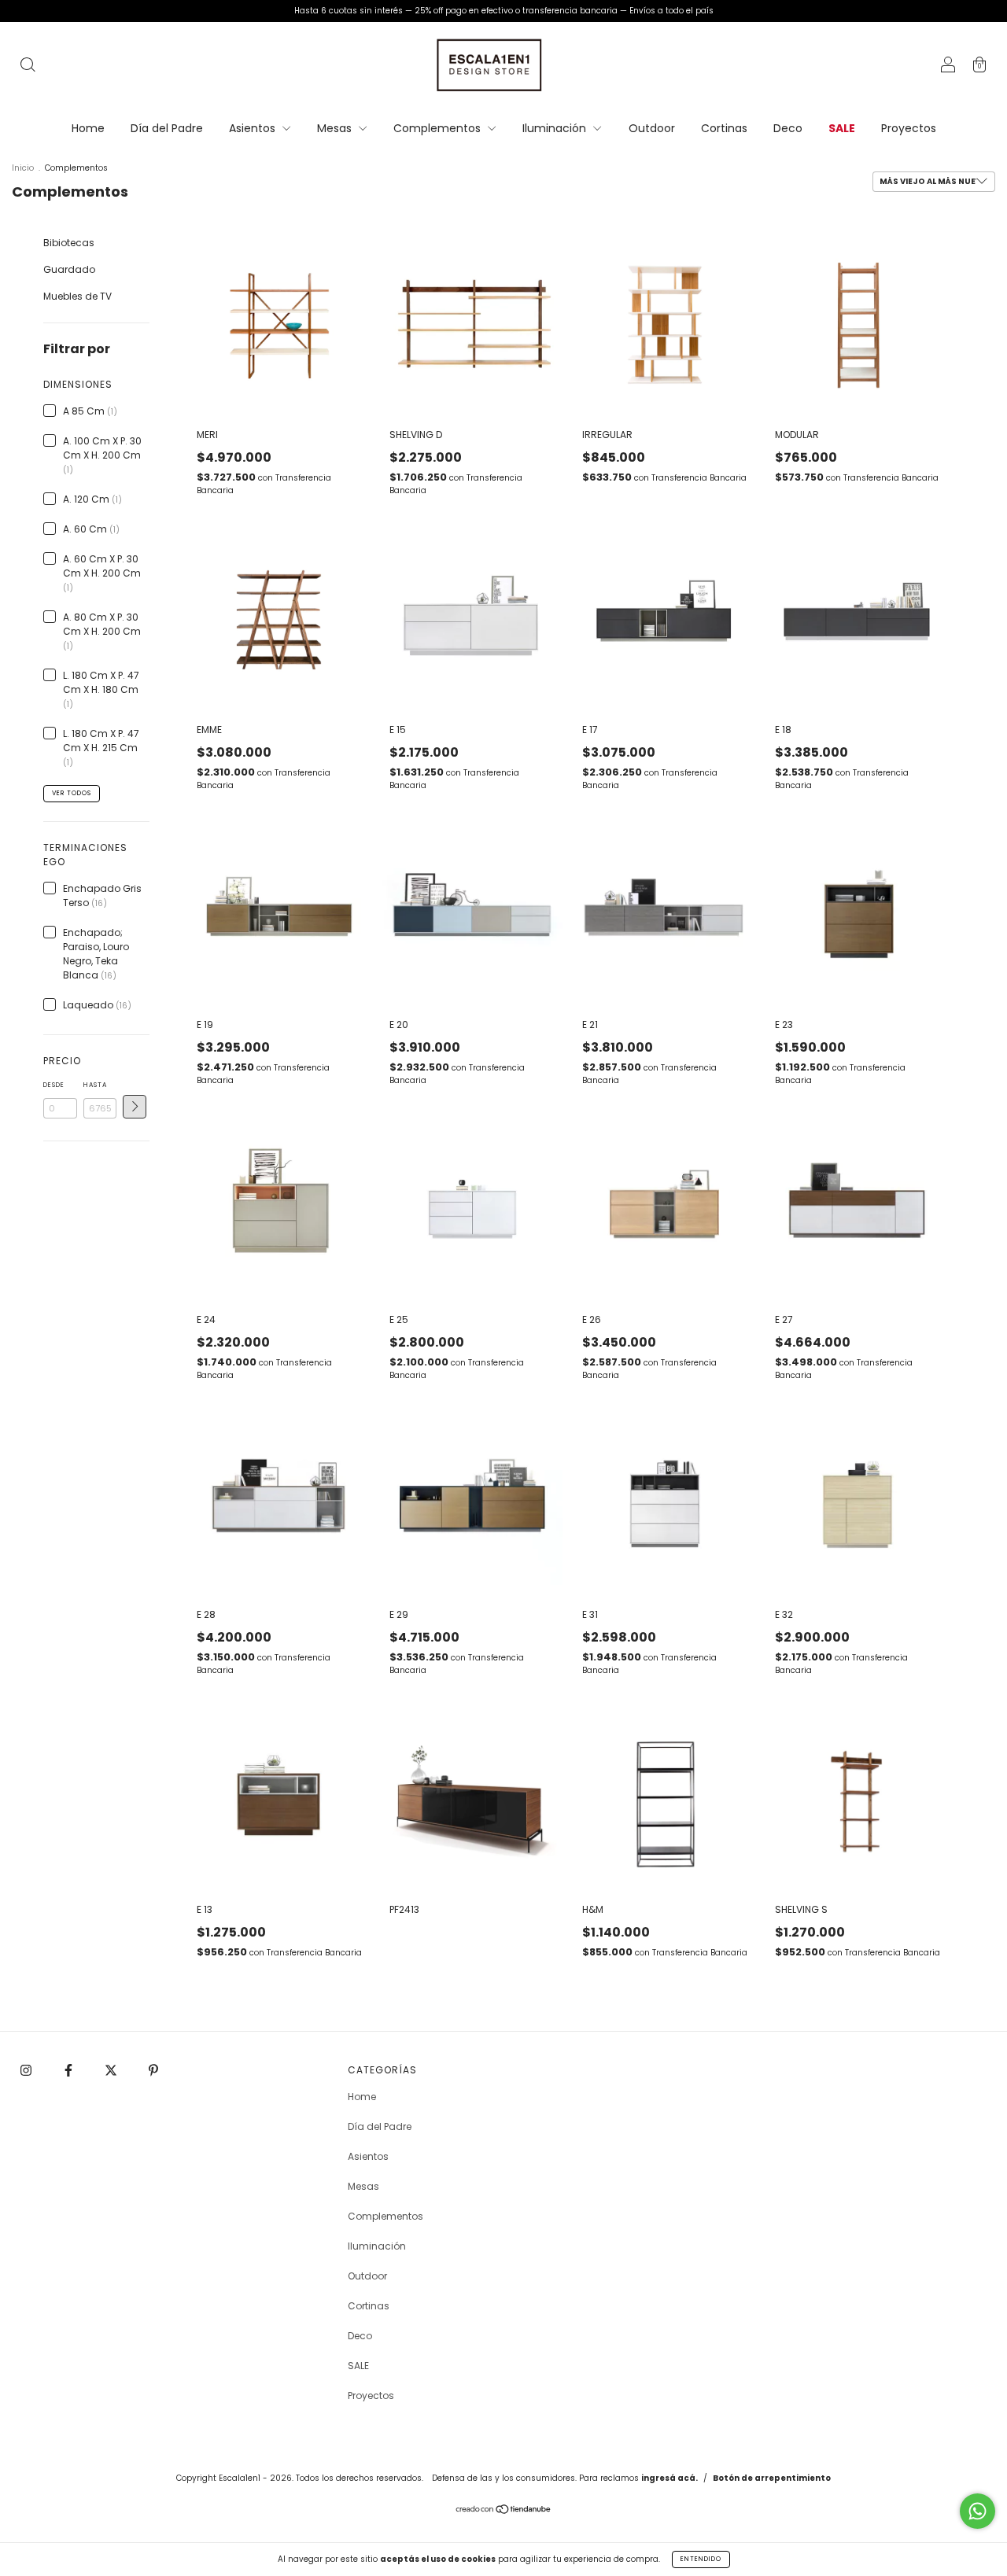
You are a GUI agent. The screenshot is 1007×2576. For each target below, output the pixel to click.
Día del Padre (167, 128)
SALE (842, 128)
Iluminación (556, 128)
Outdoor (652, 128)
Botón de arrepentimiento (772, 2478)
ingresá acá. (669, 2478)
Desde (54, 1085)
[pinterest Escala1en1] (153, 2070)
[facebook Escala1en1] (70, 2070)
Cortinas (724, 128)
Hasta (95, 1085)
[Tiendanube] (504, 2511)
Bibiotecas (69, 243)
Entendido (701, 2559)
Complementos (439, 128)
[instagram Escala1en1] (27, 2070)
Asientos (254, 128)
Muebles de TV (77, 296)
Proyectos (909, 128)
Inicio (23, 168)
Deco (788, 128)
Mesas (336, 128)
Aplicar (135, 1107)
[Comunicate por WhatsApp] (977, 2511)
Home (88, 128)
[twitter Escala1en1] (112, 2070)
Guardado (69, 269)
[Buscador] (28, 66)
